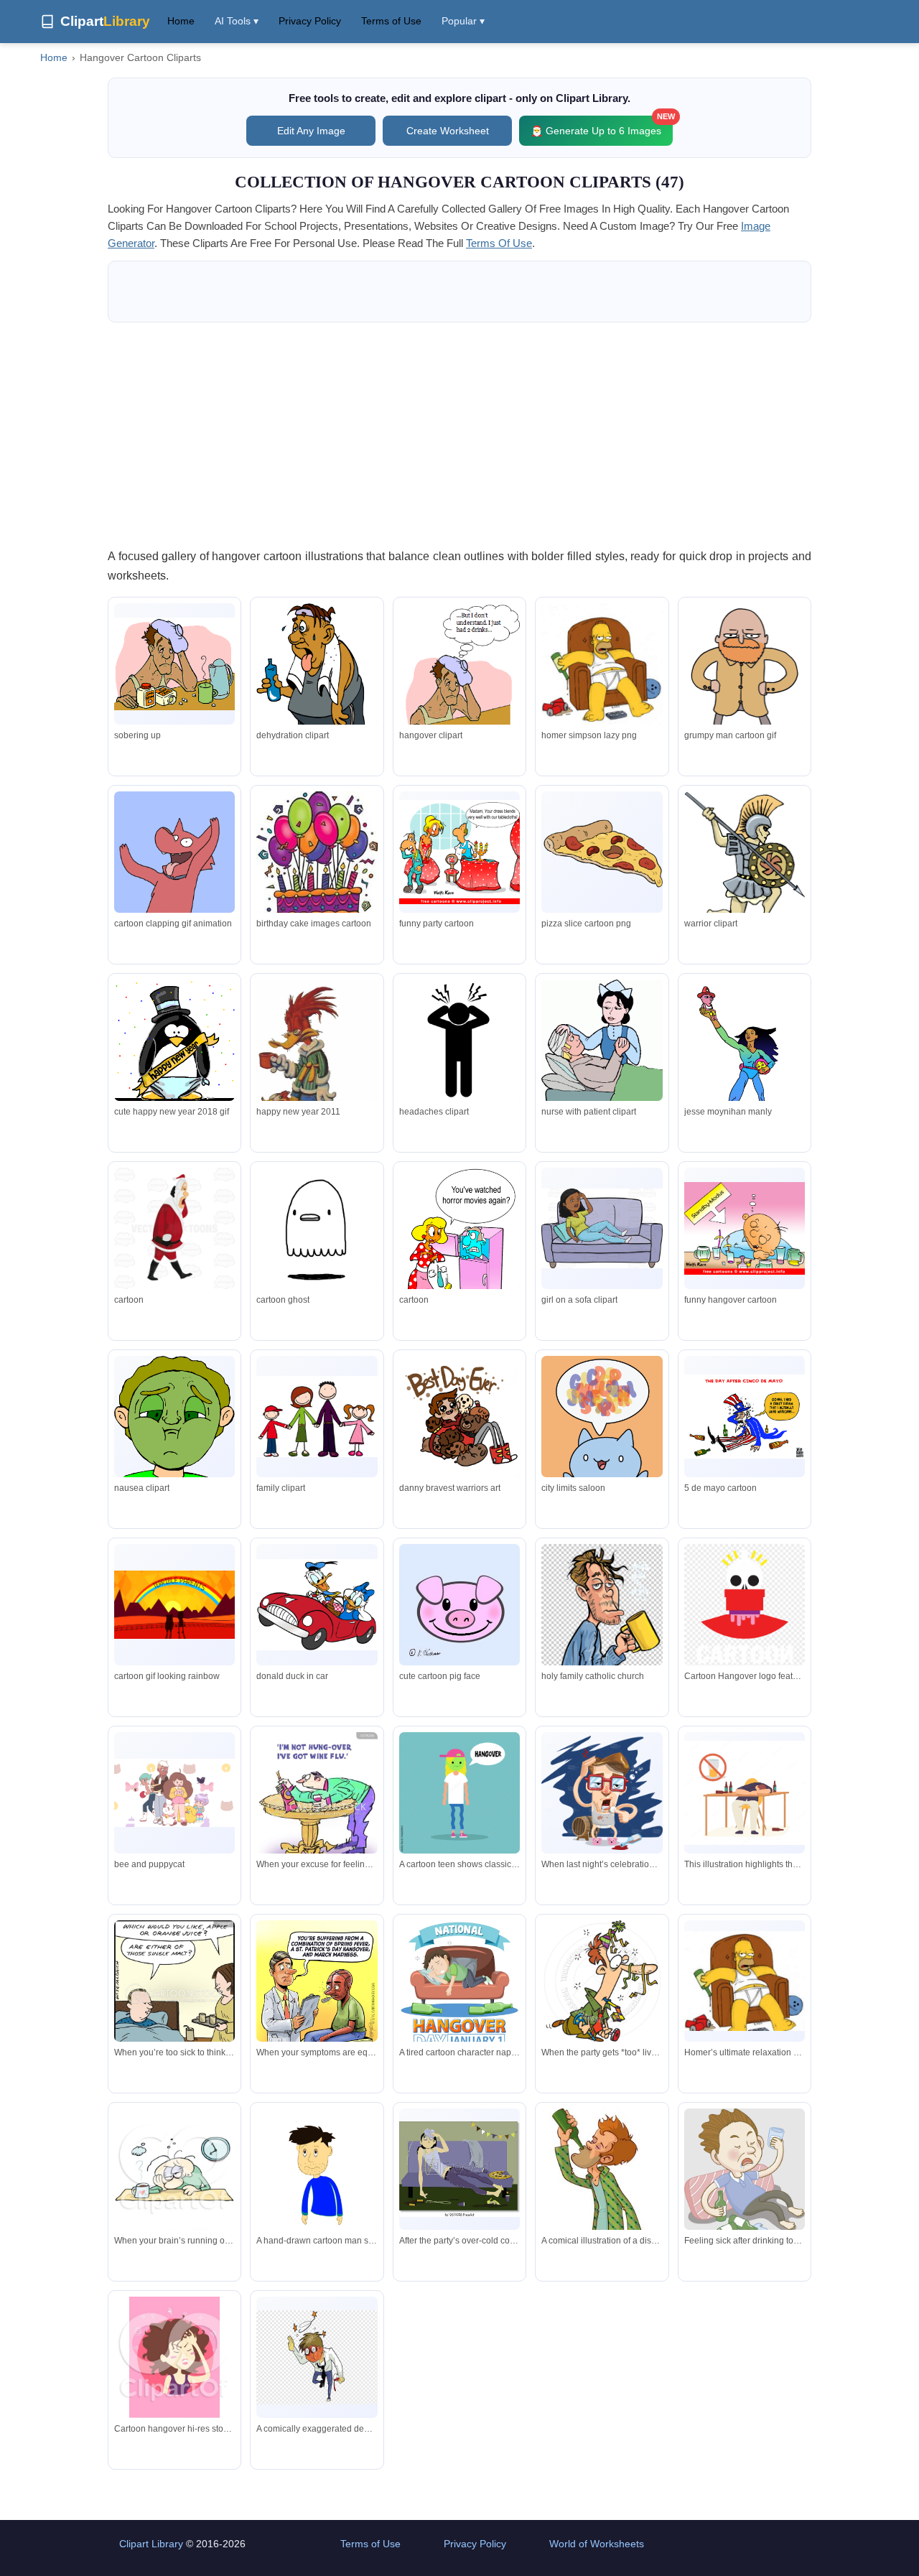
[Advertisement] (459, 434)
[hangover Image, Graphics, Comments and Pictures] (602, 664)
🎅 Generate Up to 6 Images (602, 126)
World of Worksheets (597, 2544)
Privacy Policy (310, 21)
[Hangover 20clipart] (602, 1046)
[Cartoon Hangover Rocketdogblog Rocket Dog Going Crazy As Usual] (174, 852)
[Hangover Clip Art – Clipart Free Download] (459, 1040)
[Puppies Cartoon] (459, 1416)
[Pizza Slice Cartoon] (602, 852)
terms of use (499, 243)
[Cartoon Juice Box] (317, 1229)
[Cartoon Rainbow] (174, 1605)
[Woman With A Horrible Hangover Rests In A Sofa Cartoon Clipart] (602, 1228)
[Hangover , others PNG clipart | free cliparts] (602, 1657)
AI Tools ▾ (237, 21)
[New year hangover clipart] (174, 1045)
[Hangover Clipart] (174, 664)
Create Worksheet (448, 131)
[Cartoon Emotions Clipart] (174, 1418)
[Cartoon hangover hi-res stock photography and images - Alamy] (174, 2360)
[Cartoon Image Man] (745, 693)
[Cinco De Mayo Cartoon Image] (745, 1417)
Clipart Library (151, 2544)
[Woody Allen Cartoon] (745, 1068)
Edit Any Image (311, 131)
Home (181, 21)
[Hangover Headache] (174, 1228)
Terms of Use (391, 21)
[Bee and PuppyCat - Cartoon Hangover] (174, 1793)
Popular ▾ (463, 21)
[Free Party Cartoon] (459, 852)
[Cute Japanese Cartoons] (602, 1434)
